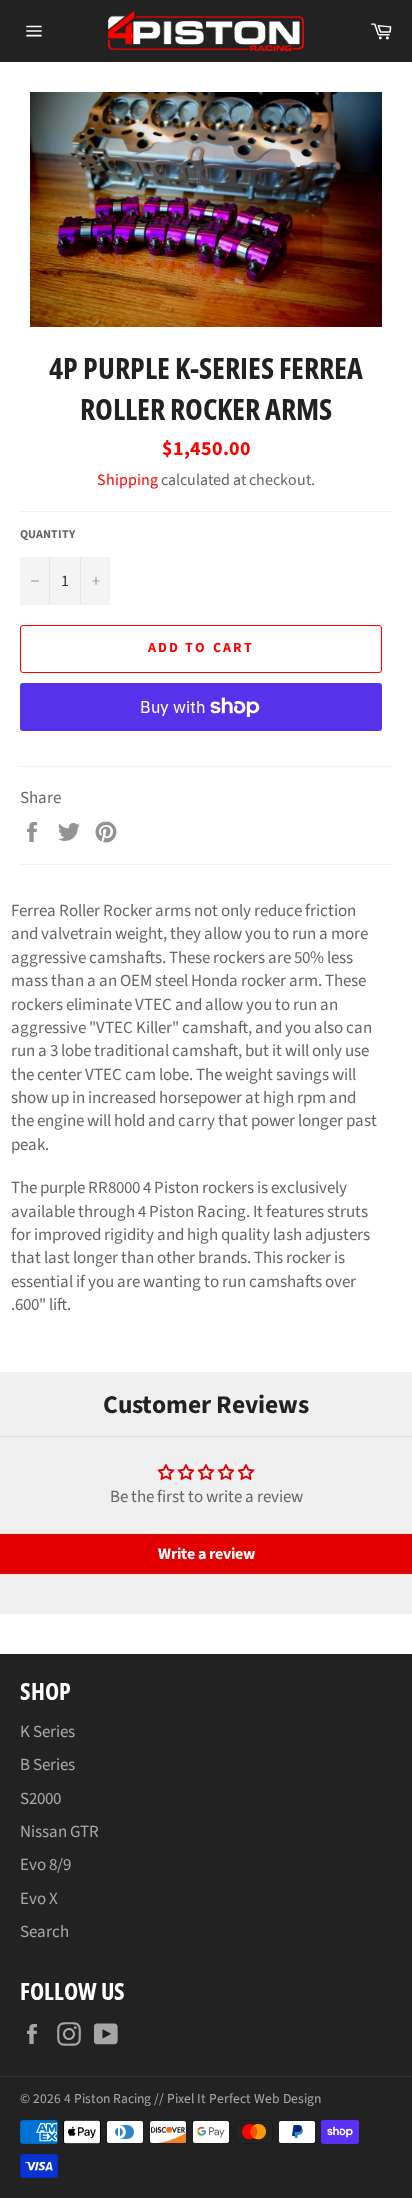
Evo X (39, 1899)
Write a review (206, 1554)
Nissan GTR (59, 1832)
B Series (47, 1765)
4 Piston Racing (107, 2098)
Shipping (127, 480)
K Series (47, 1732)
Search (44, 1932)
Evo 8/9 (45, 1865)
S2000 (40, 1799)
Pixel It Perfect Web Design (244, 2098)
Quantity (47, 535)
